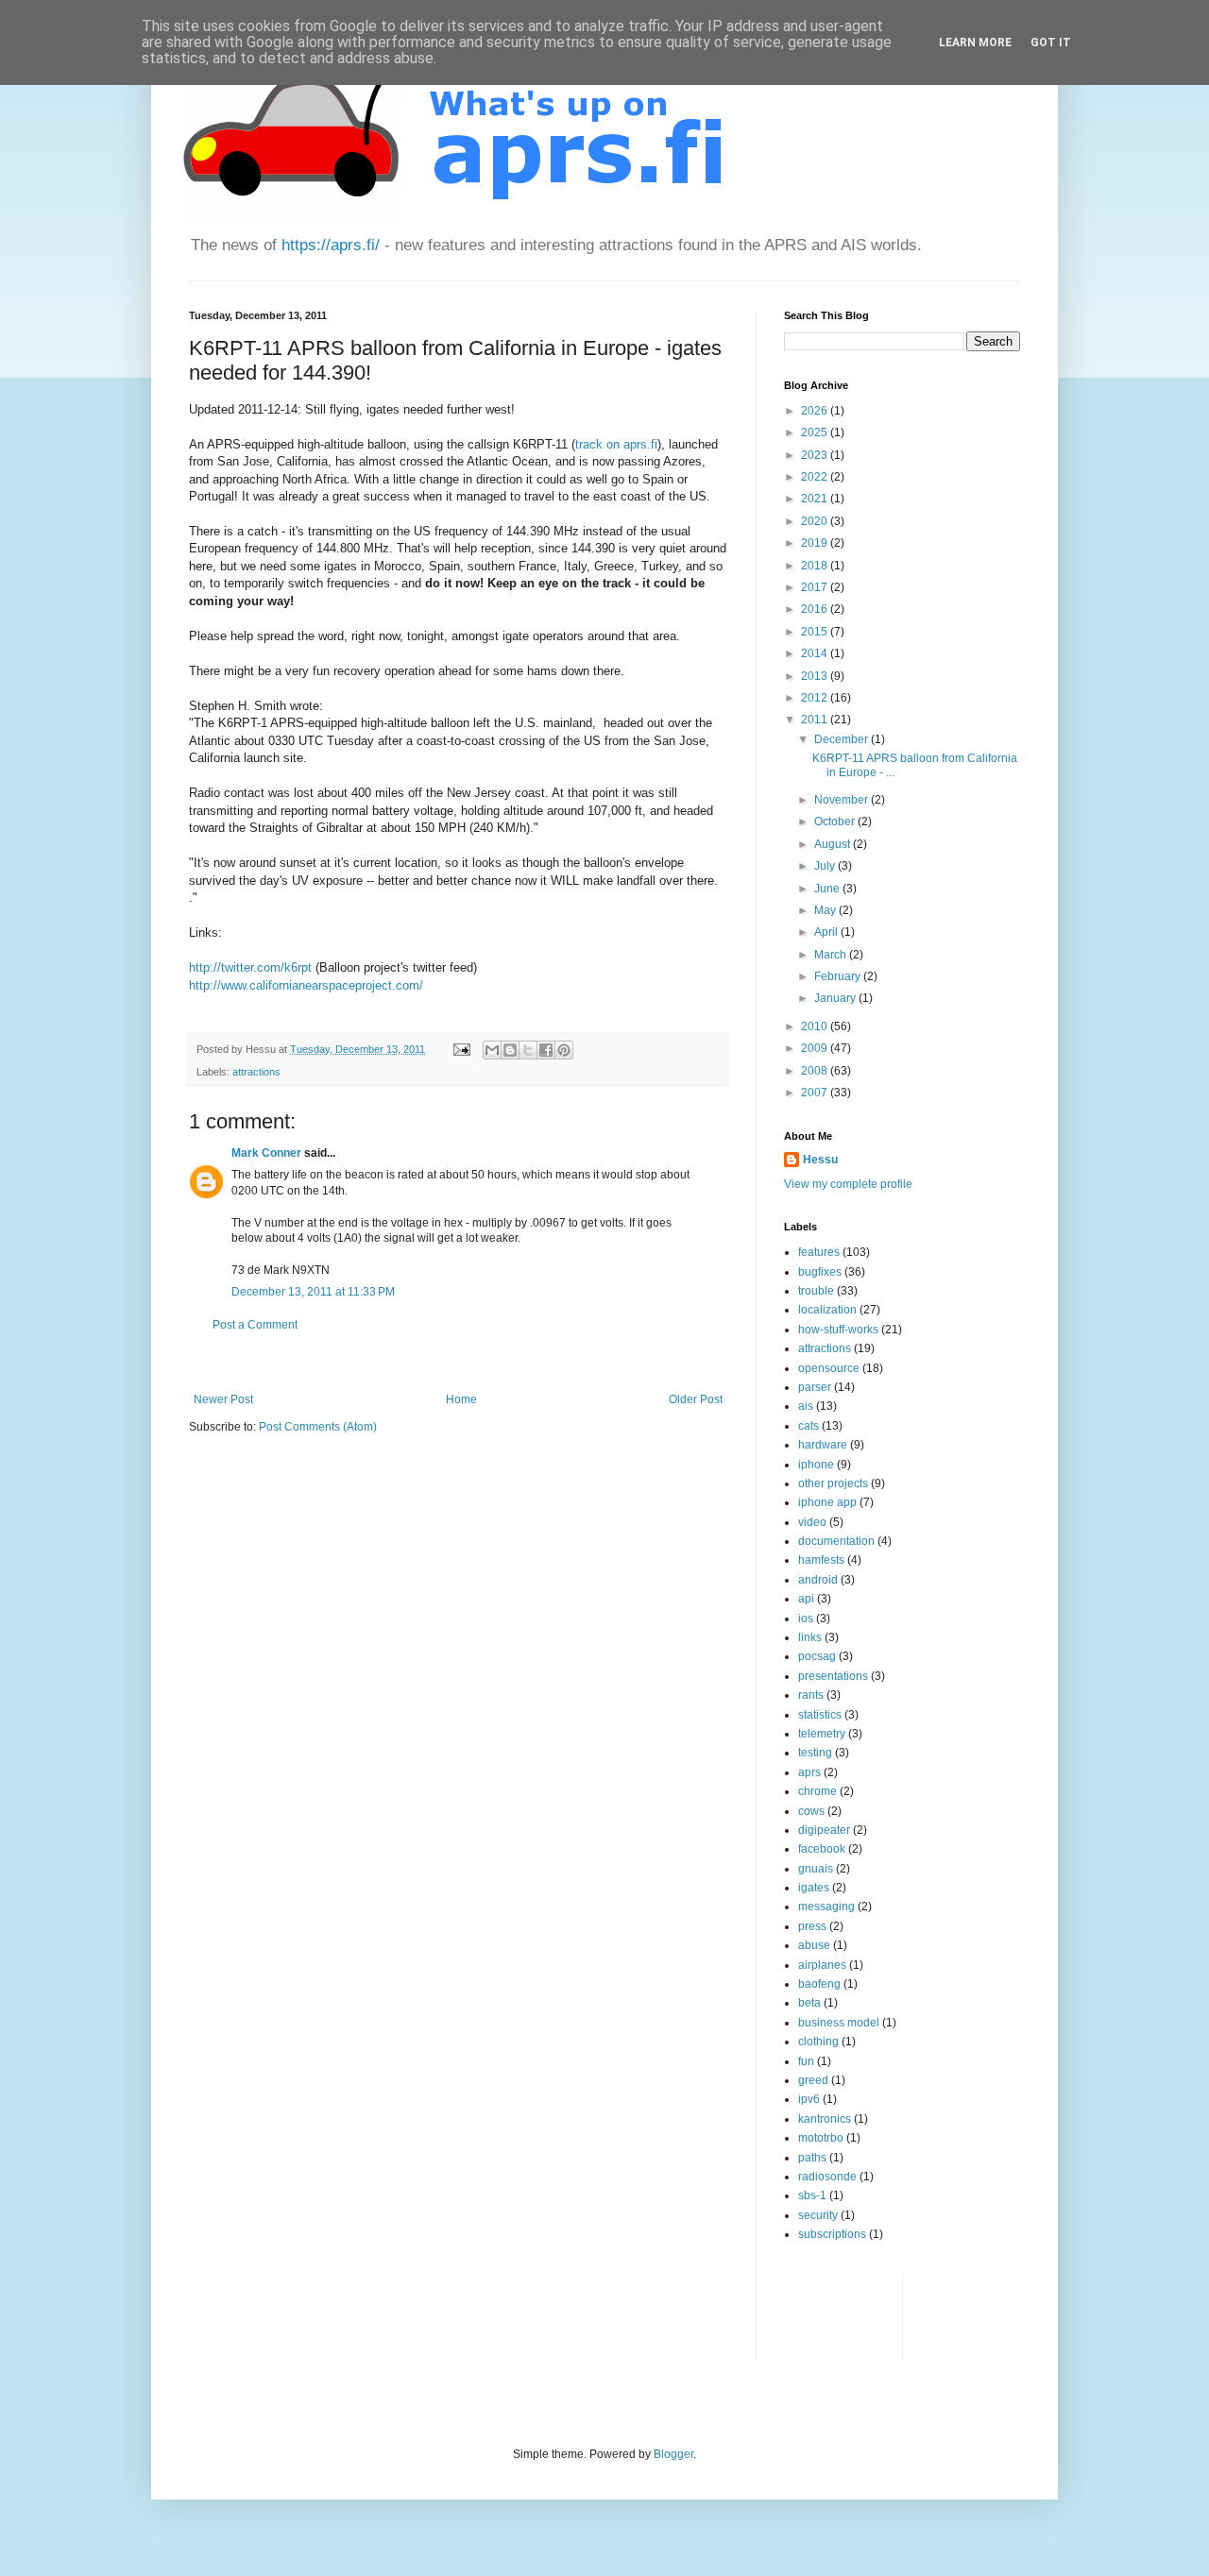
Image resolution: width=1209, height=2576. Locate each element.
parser (815, 1387)
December (843, 739)
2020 (816, 521)
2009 (816, 1048)
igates (814, 1888)
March (832, 955)
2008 (816, 1071)
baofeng (819, 1984)
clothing (818, 2042)
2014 (816, 653)
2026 (816, 411)
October (836, 822)
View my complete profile (848, 1184)
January (836, 998)
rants (811, 1695)
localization (827, 1310)
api (806, 1599)
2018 (816, 566)
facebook (822, 1849)
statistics (820, 1715)
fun (806, 2061)
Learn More (975, 42)
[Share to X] (528, 1050)
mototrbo (821, 2138)
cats (809, 1426)
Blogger (673, 2454)
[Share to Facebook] (546, 1050)
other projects (833, 1483)
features (819, 1252)
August (834, 844)
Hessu (820, 1160)
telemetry (822, 1734)
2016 (816, 609)
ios (806, 1618)
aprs (809, 1772)
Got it (1051, 42)
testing (815, 1753)
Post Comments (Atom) (318, 1427)
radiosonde (827, 2177)
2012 (816, 698)
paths (812, 2158)
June (828, 889)
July (826, 866)
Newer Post (223, 1399)
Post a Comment (255, 1325)
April (827, 932)
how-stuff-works (838, 1330)
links (810, 1637)
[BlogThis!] (510, 1050)
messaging (826, 1907)
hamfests (821, 1560)
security (818, 2215)
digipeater (824, 1830)
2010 (816, 1026)
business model (839, 2023)
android (818, 1580)
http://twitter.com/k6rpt (250, 967)
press (812, 1926)
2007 (816, 1093)
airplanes (822, 1965)
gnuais (816, 1869)
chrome (817, 1791)
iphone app (827, 1502)
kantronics (825, 2119)
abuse (814, 1945)
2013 (816, 676)
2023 (816, 455)
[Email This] (492, 1050)
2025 (816, 432)
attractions (256, 1072)
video (812, 1522)
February (839, 976)
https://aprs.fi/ (331, 245)
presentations (833, 1676)
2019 (816, 543)
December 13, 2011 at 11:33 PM (313, 1292)
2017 (816, 587)
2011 (816, 720)
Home (461, 1399)
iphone (816, 1465)
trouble (816, 1291)
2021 (816, 499)
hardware (823, 1445)
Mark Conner (266, 1153)
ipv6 (809, 2099)
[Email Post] (461, 1049)
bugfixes (820, 1272)
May (826, 910)
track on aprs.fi (616, 444)
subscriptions (832, 2234)
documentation (836, 1541)
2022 (816, 477)
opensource (829, 1368)
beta (809, 2003)
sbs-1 (812, 2195)
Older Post (696, 1399)
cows (811, 1811)
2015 (816, 632)
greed (813, 2080)
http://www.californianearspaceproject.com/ (306, 985)
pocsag (817, 1656)
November (843, 800)
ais (806, 1406)
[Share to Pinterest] (564, 1050)
